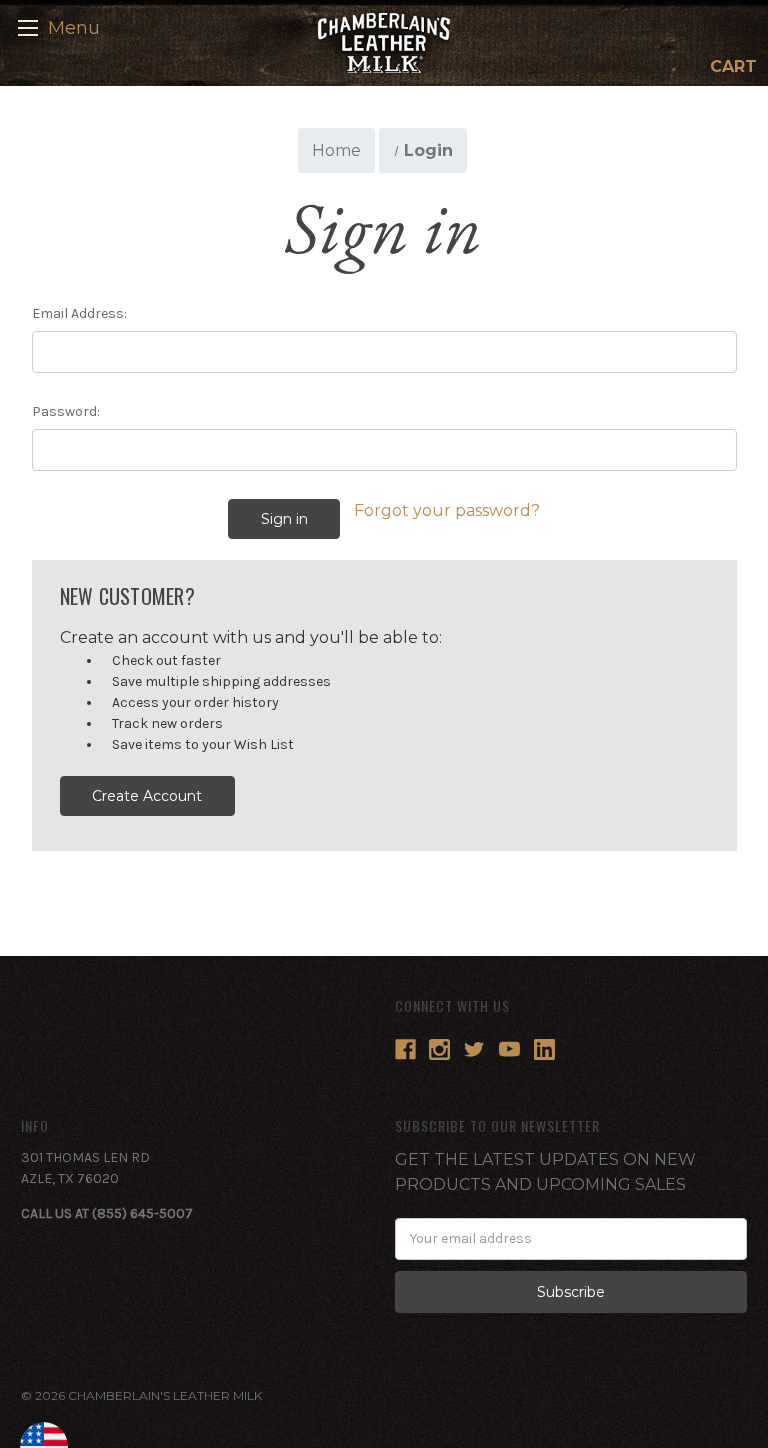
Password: (66, 411)
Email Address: (79, 313)
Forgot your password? (447, 510)
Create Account (147, 796)
